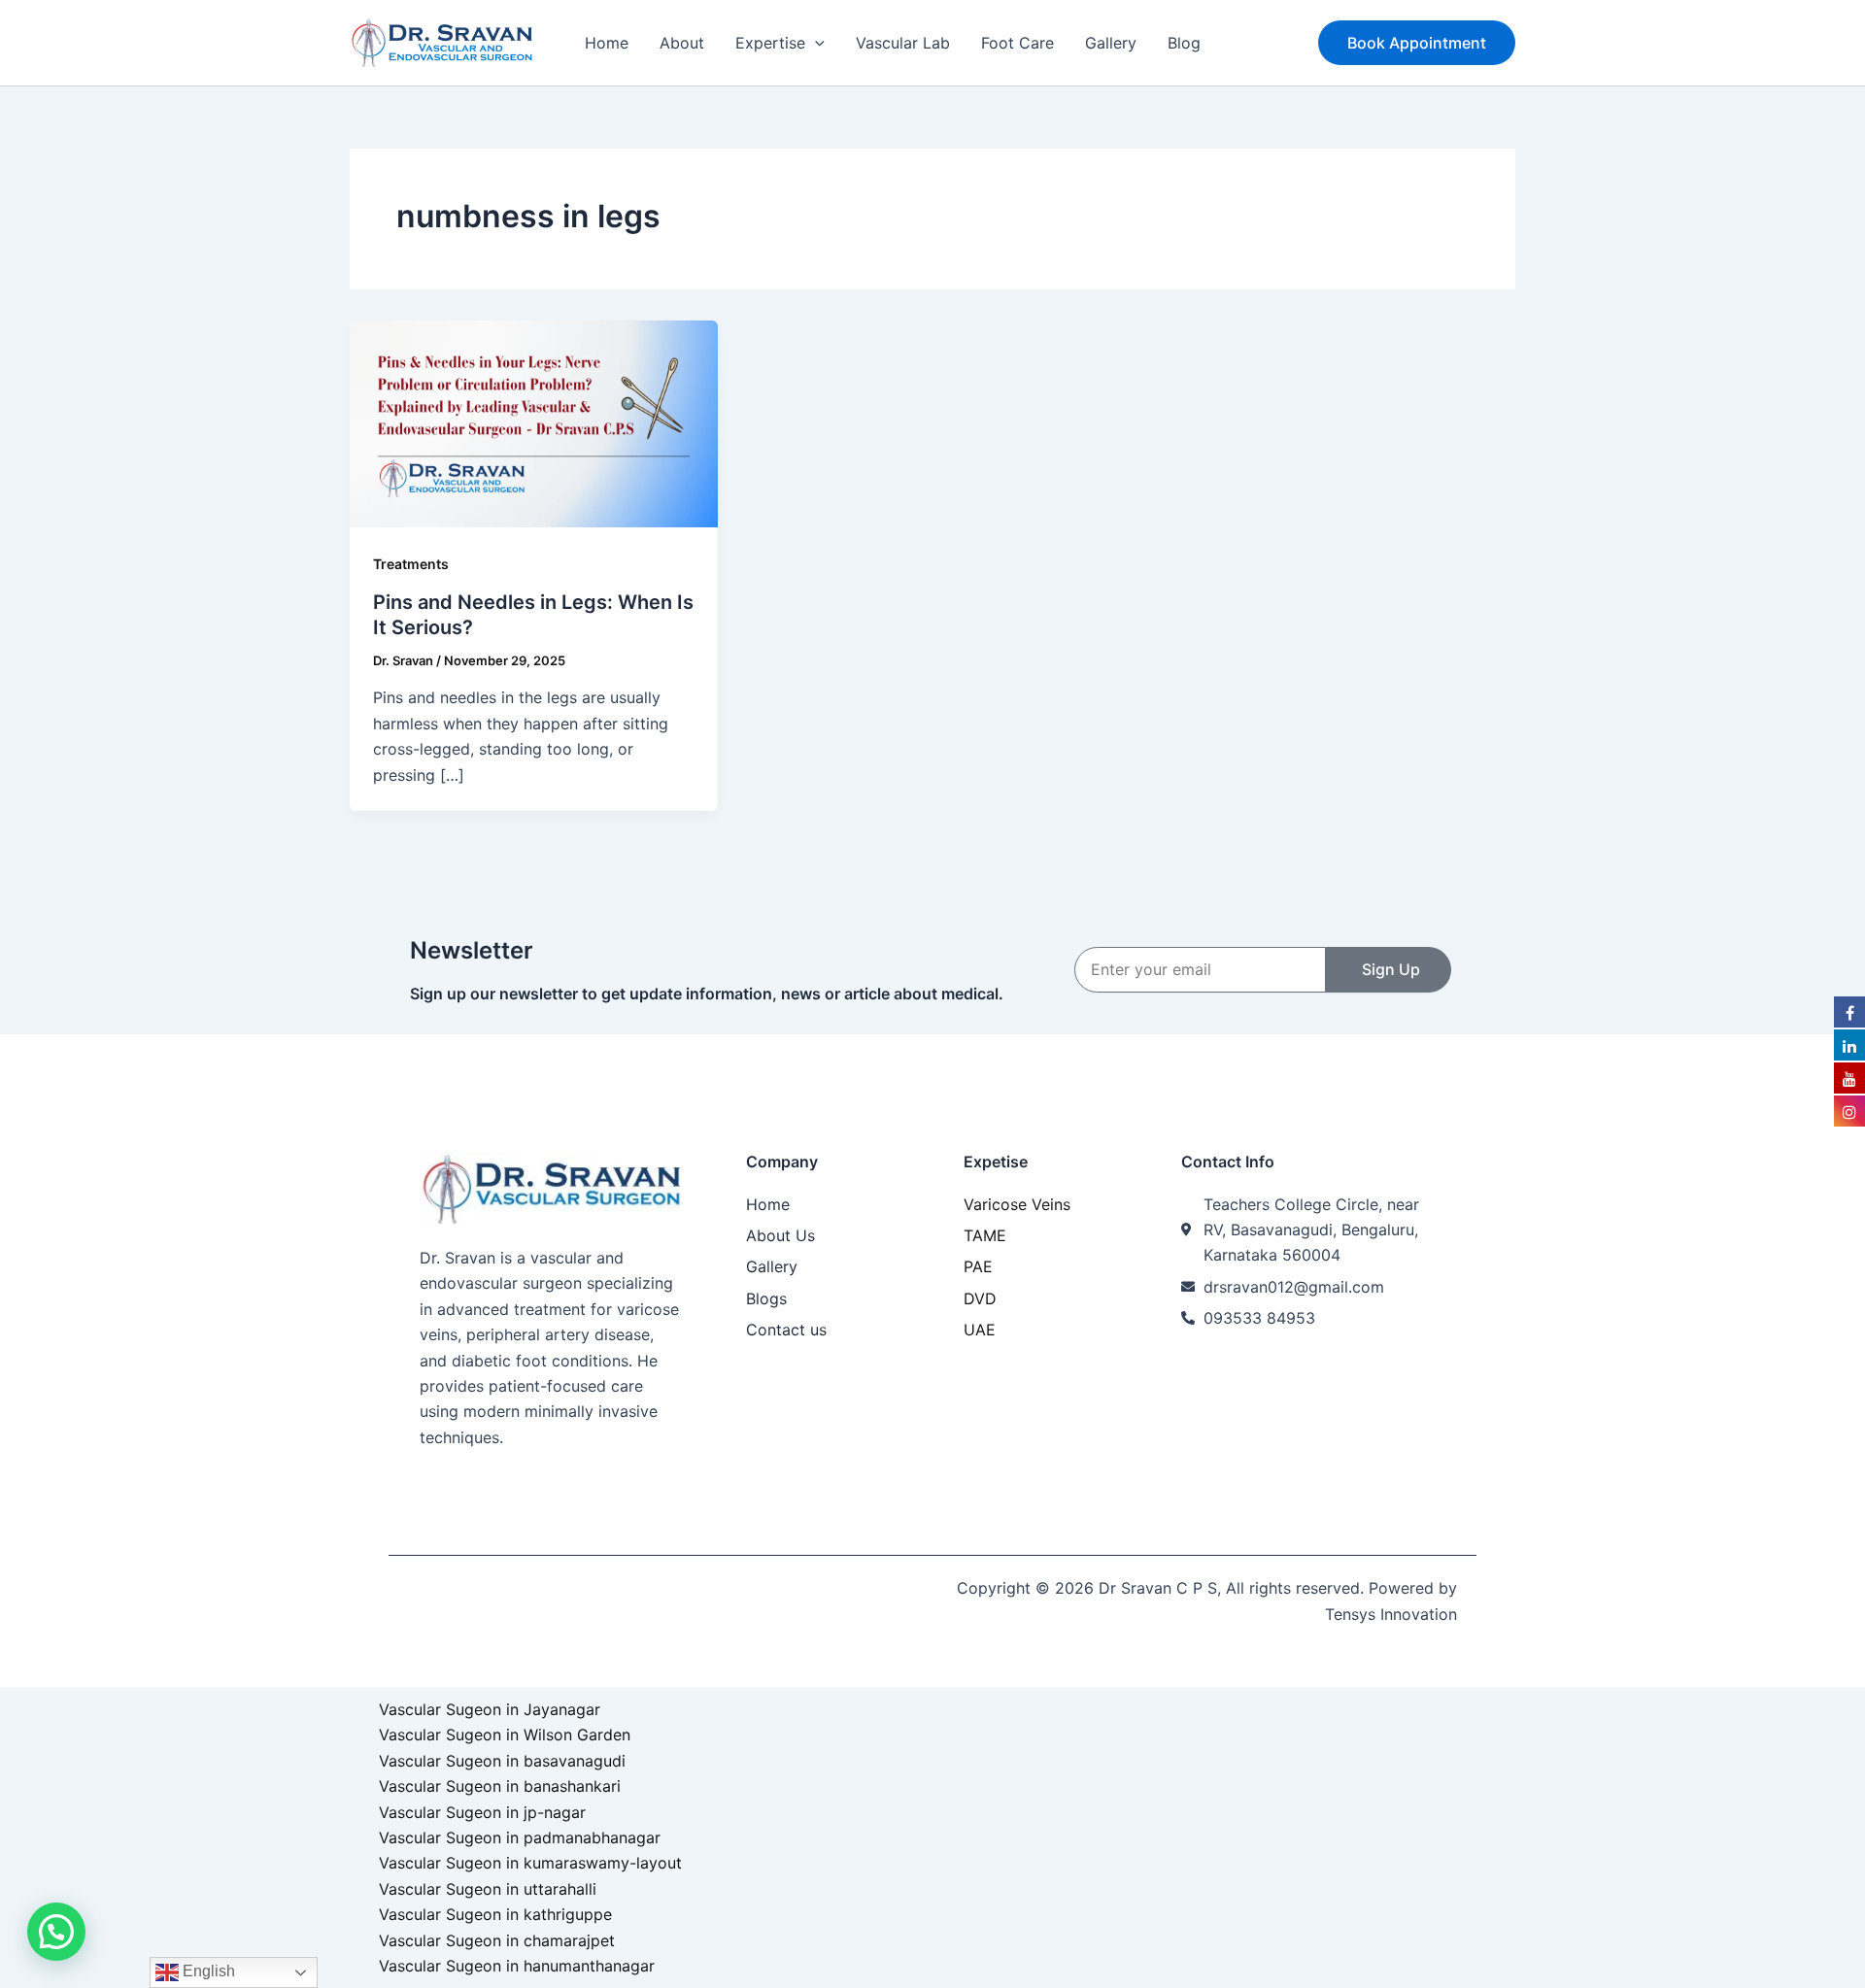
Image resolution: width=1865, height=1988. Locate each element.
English (207, 1971)
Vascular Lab (903, 43)
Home (607, 43)
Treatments (411, 564)
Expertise (770, 43)
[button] (815, 43)
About (682, 43)
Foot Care (1017, 43)
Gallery (1111, 43)
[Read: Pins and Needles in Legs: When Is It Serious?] (534, 422)
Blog (1184, 43)
